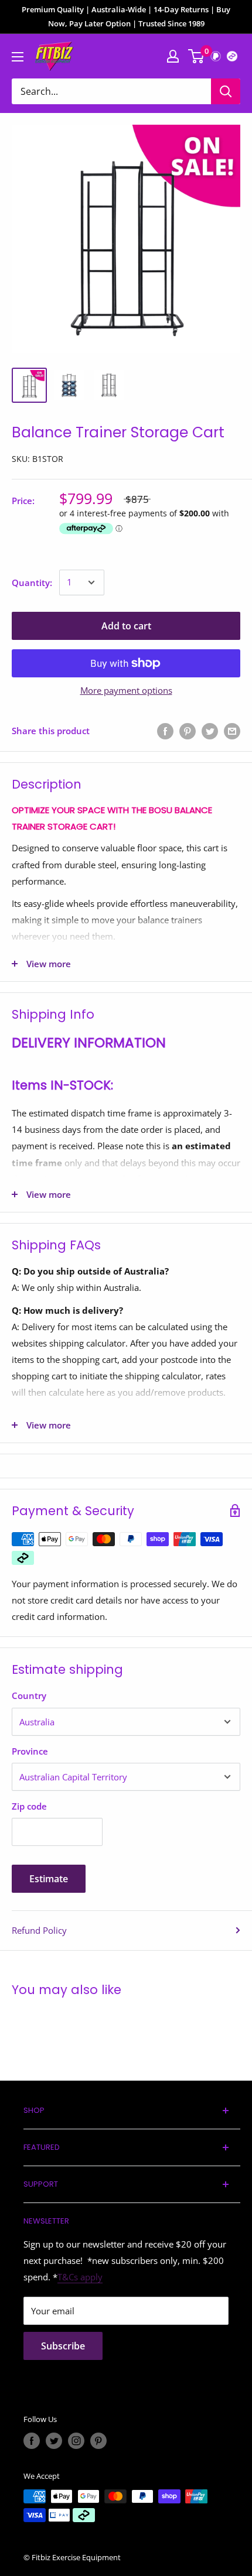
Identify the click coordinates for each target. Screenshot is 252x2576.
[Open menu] (18, 57)
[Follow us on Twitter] (54, 2441)
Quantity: (32, 583)
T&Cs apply (80, 2277)
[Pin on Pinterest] (188, 731)
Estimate (49, 1879)
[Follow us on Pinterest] (98, 2441)
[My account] (173, 56)
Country (29, 1695)
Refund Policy (39, 1930)
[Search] (226, 91)
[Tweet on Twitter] (210, 731)
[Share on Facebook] (165, 731)
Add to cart (126, 626)
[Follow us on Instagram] (76, 2441)
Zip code (29, 1806)
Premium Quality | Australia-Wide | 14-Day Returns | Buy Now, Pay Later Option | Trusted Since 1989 (126, 16)
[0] (197, 56)
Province (30, 1751)
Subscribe (63, 2346)
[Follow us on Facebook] (32, 2441)
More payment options (126, 690)
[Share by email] (232, 731)
